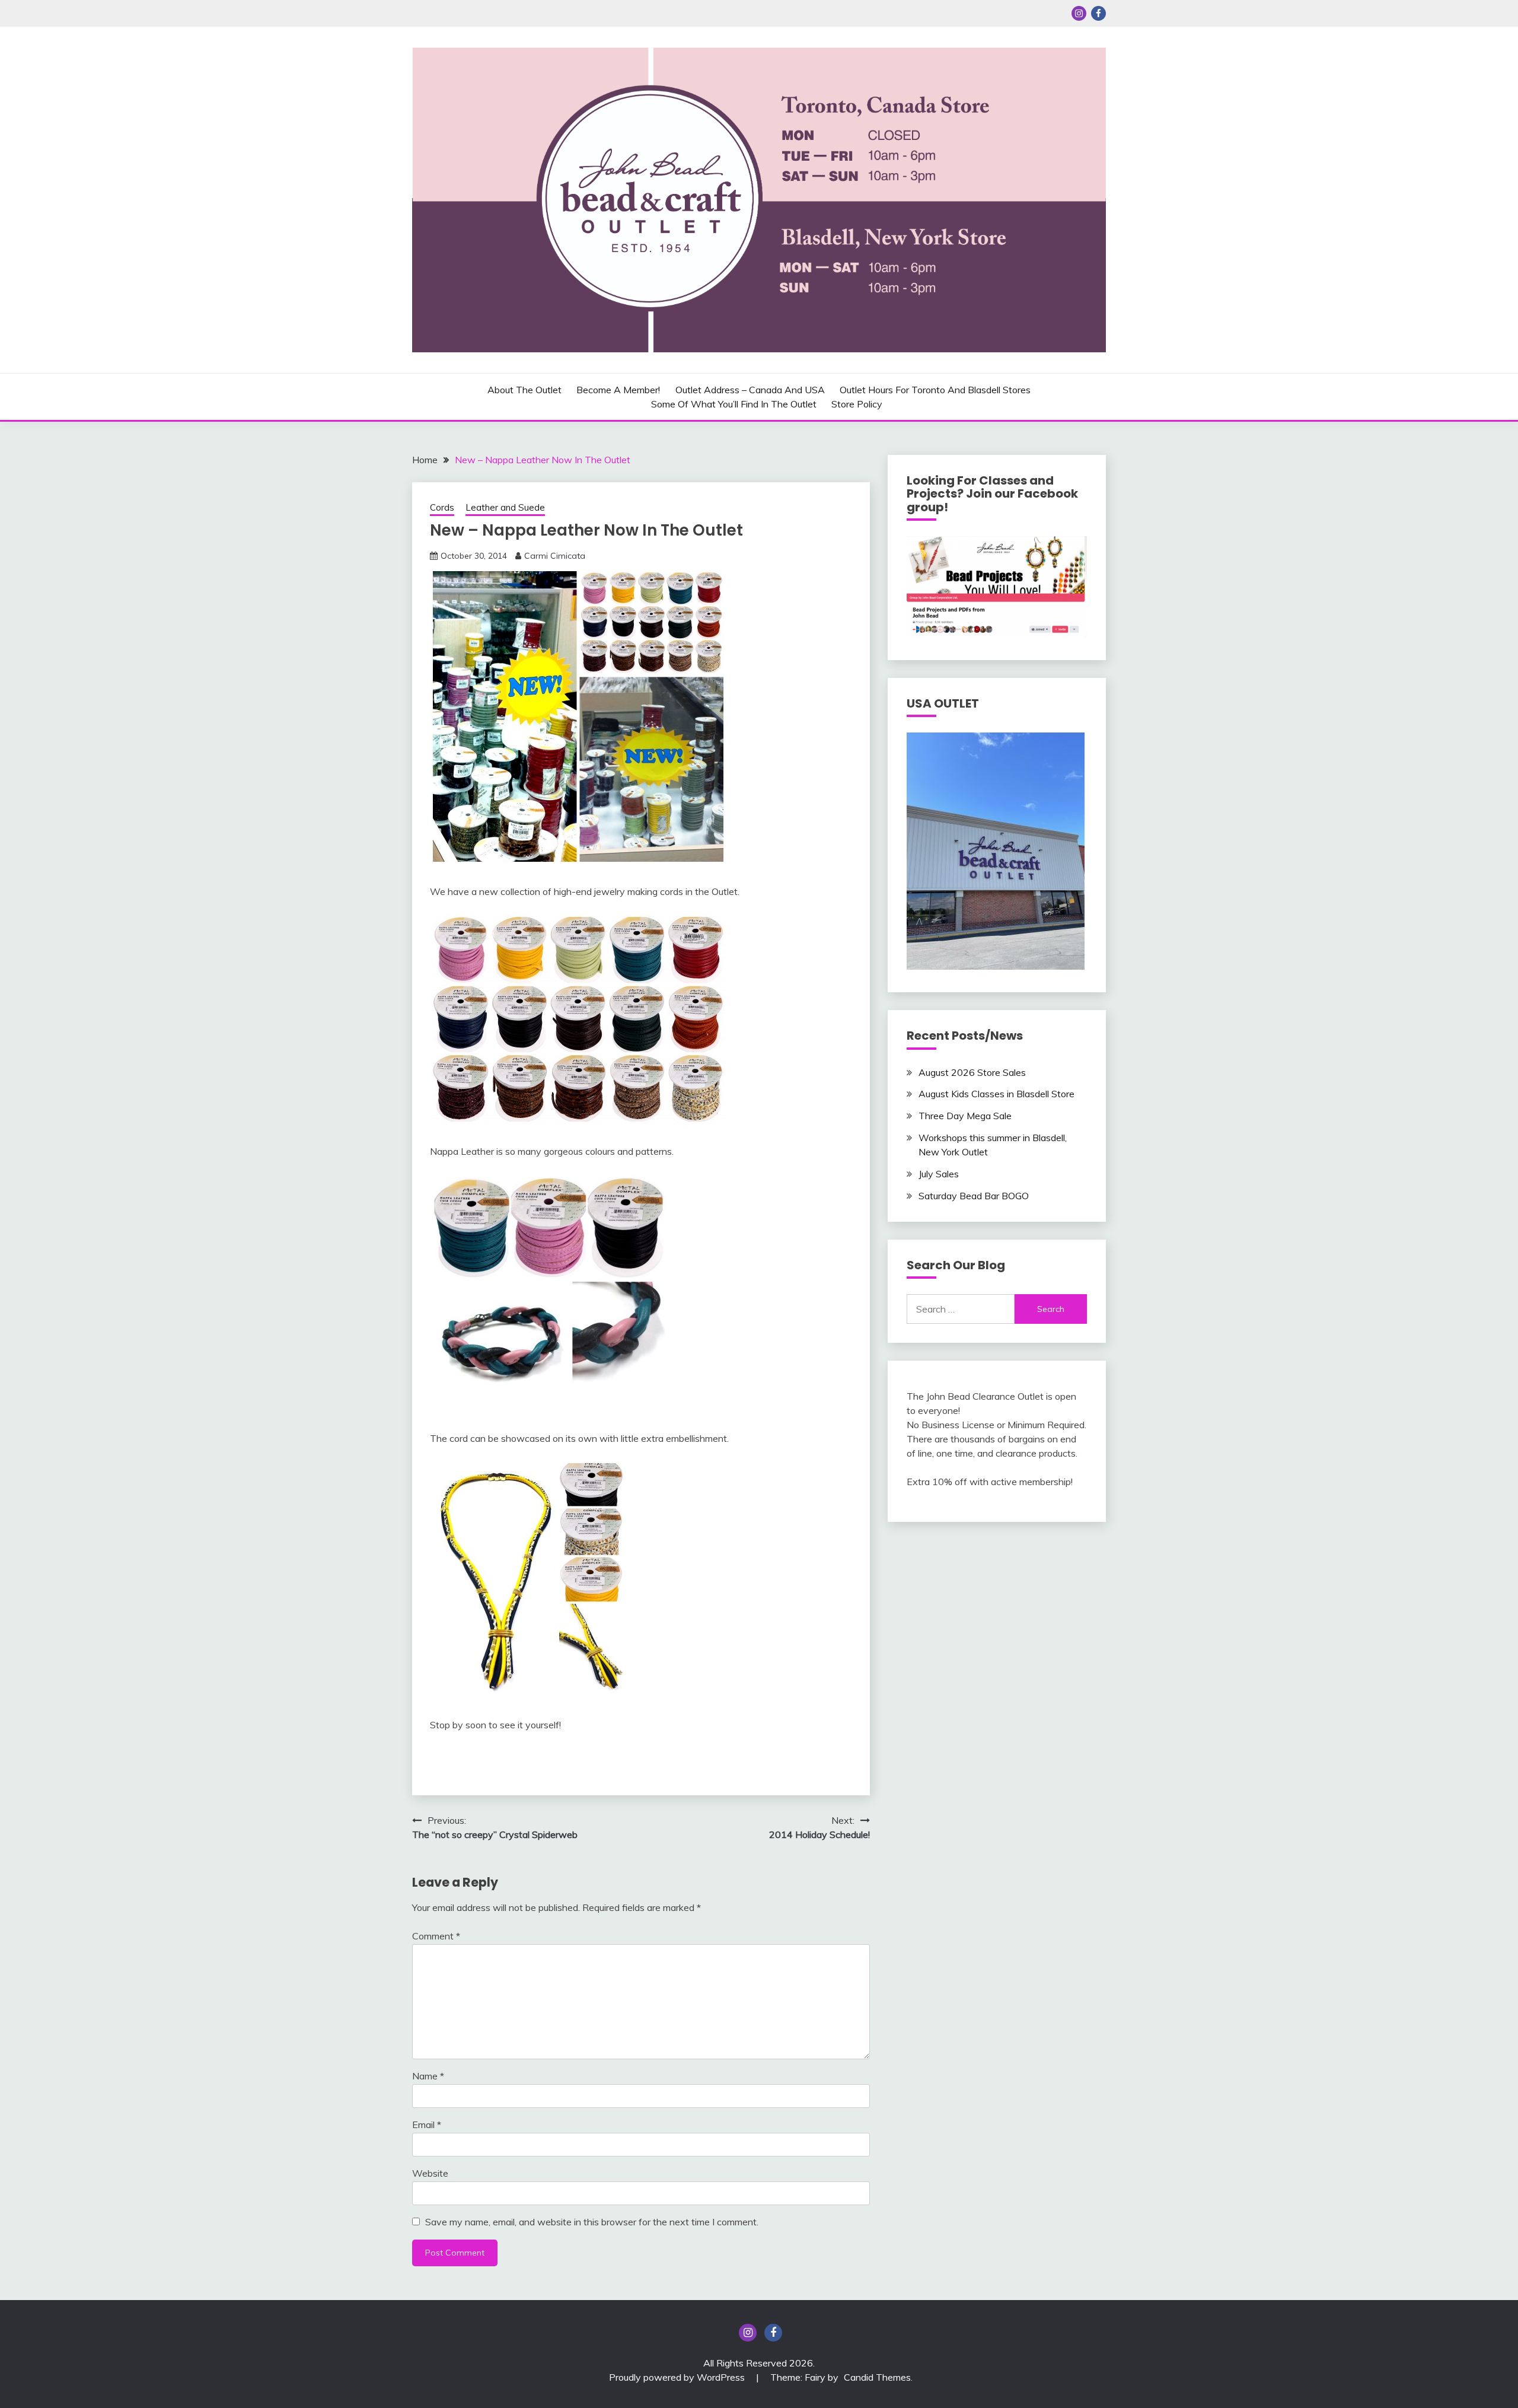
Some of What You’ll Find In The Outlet (734, 404)
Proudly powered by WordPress (678, 2377)
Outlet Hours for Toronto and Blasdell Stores (935, 390)
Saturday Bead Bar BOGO (974, 1196)
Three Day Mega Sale (965, 1116)
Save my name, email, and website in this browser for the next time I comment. (592, 2222)
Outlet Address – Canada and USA (750, 390)
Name (428, 2076)
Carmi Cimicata (555, 556)
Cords (442, 507)
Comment (436, 1936)
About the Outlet (524, 390)
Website (430, 2173)
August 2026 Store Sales (972, 1072)
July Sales (939, 1174)
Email (427, 2124)
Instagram (1079, 13)
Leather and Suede (505, 507)
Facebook (1098, 13)
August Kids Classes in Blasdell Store (996, 1094)
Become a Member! (618, 390)
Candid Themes (877, 2377)
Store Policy (857, 404)
